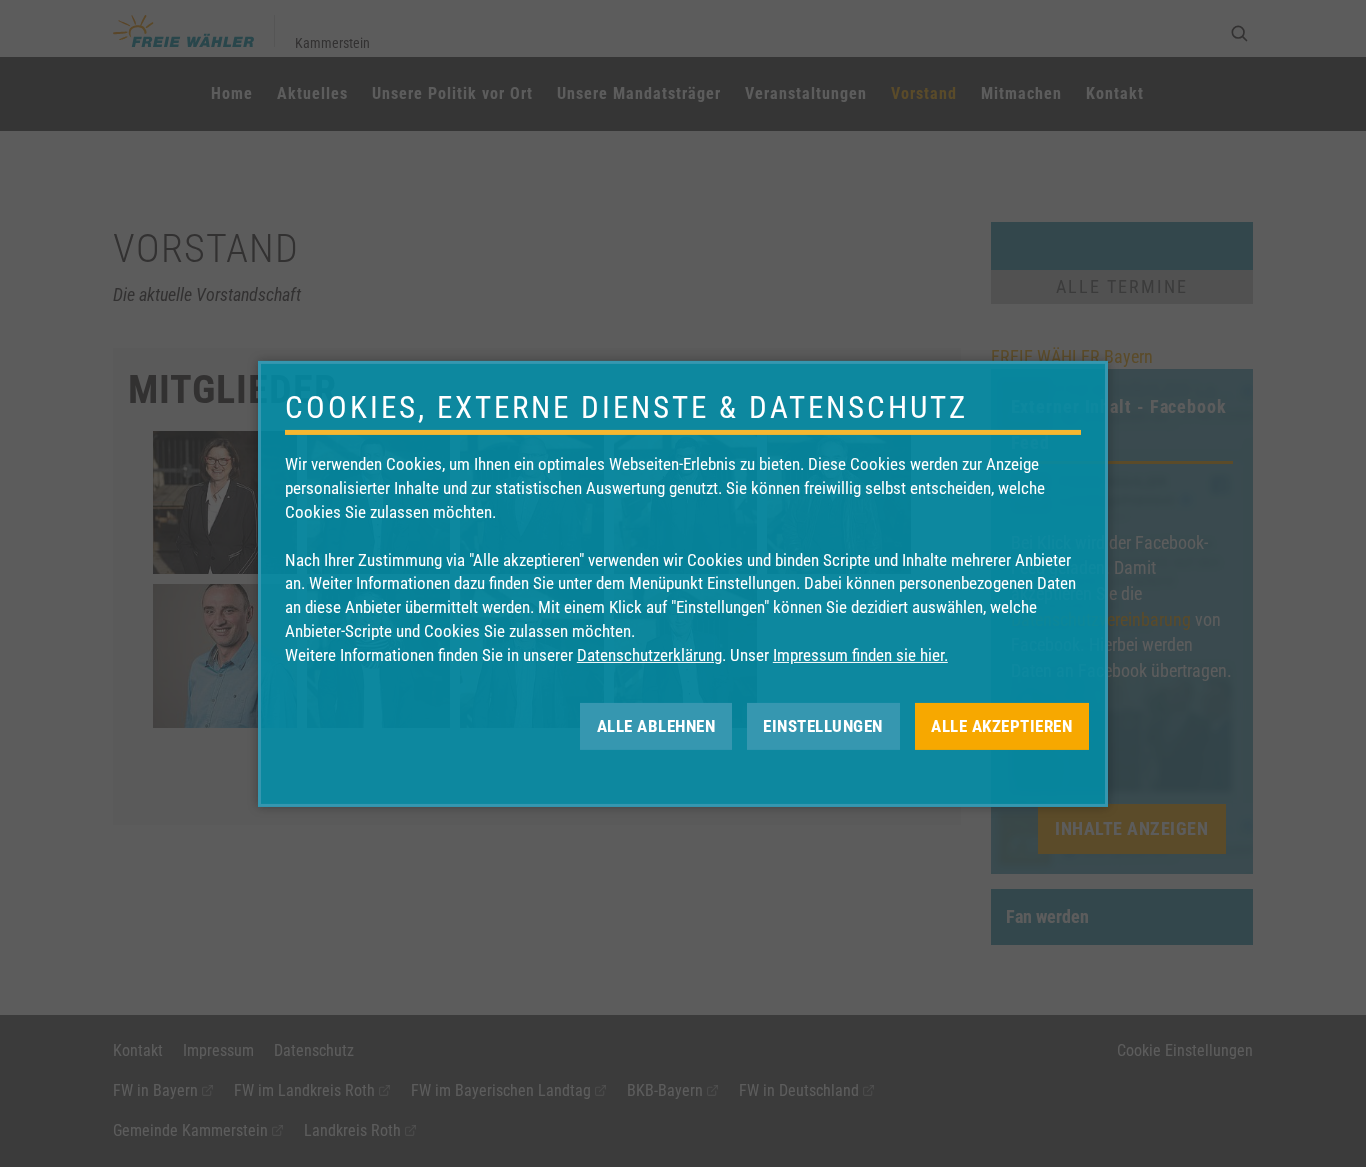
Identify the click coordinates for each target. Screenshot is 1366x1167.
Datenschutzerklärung (649, 655)
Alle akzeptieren (1001, 725)
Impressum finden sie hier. (860, 655)
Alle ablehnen (656, 725)
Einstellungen (823, 725)
